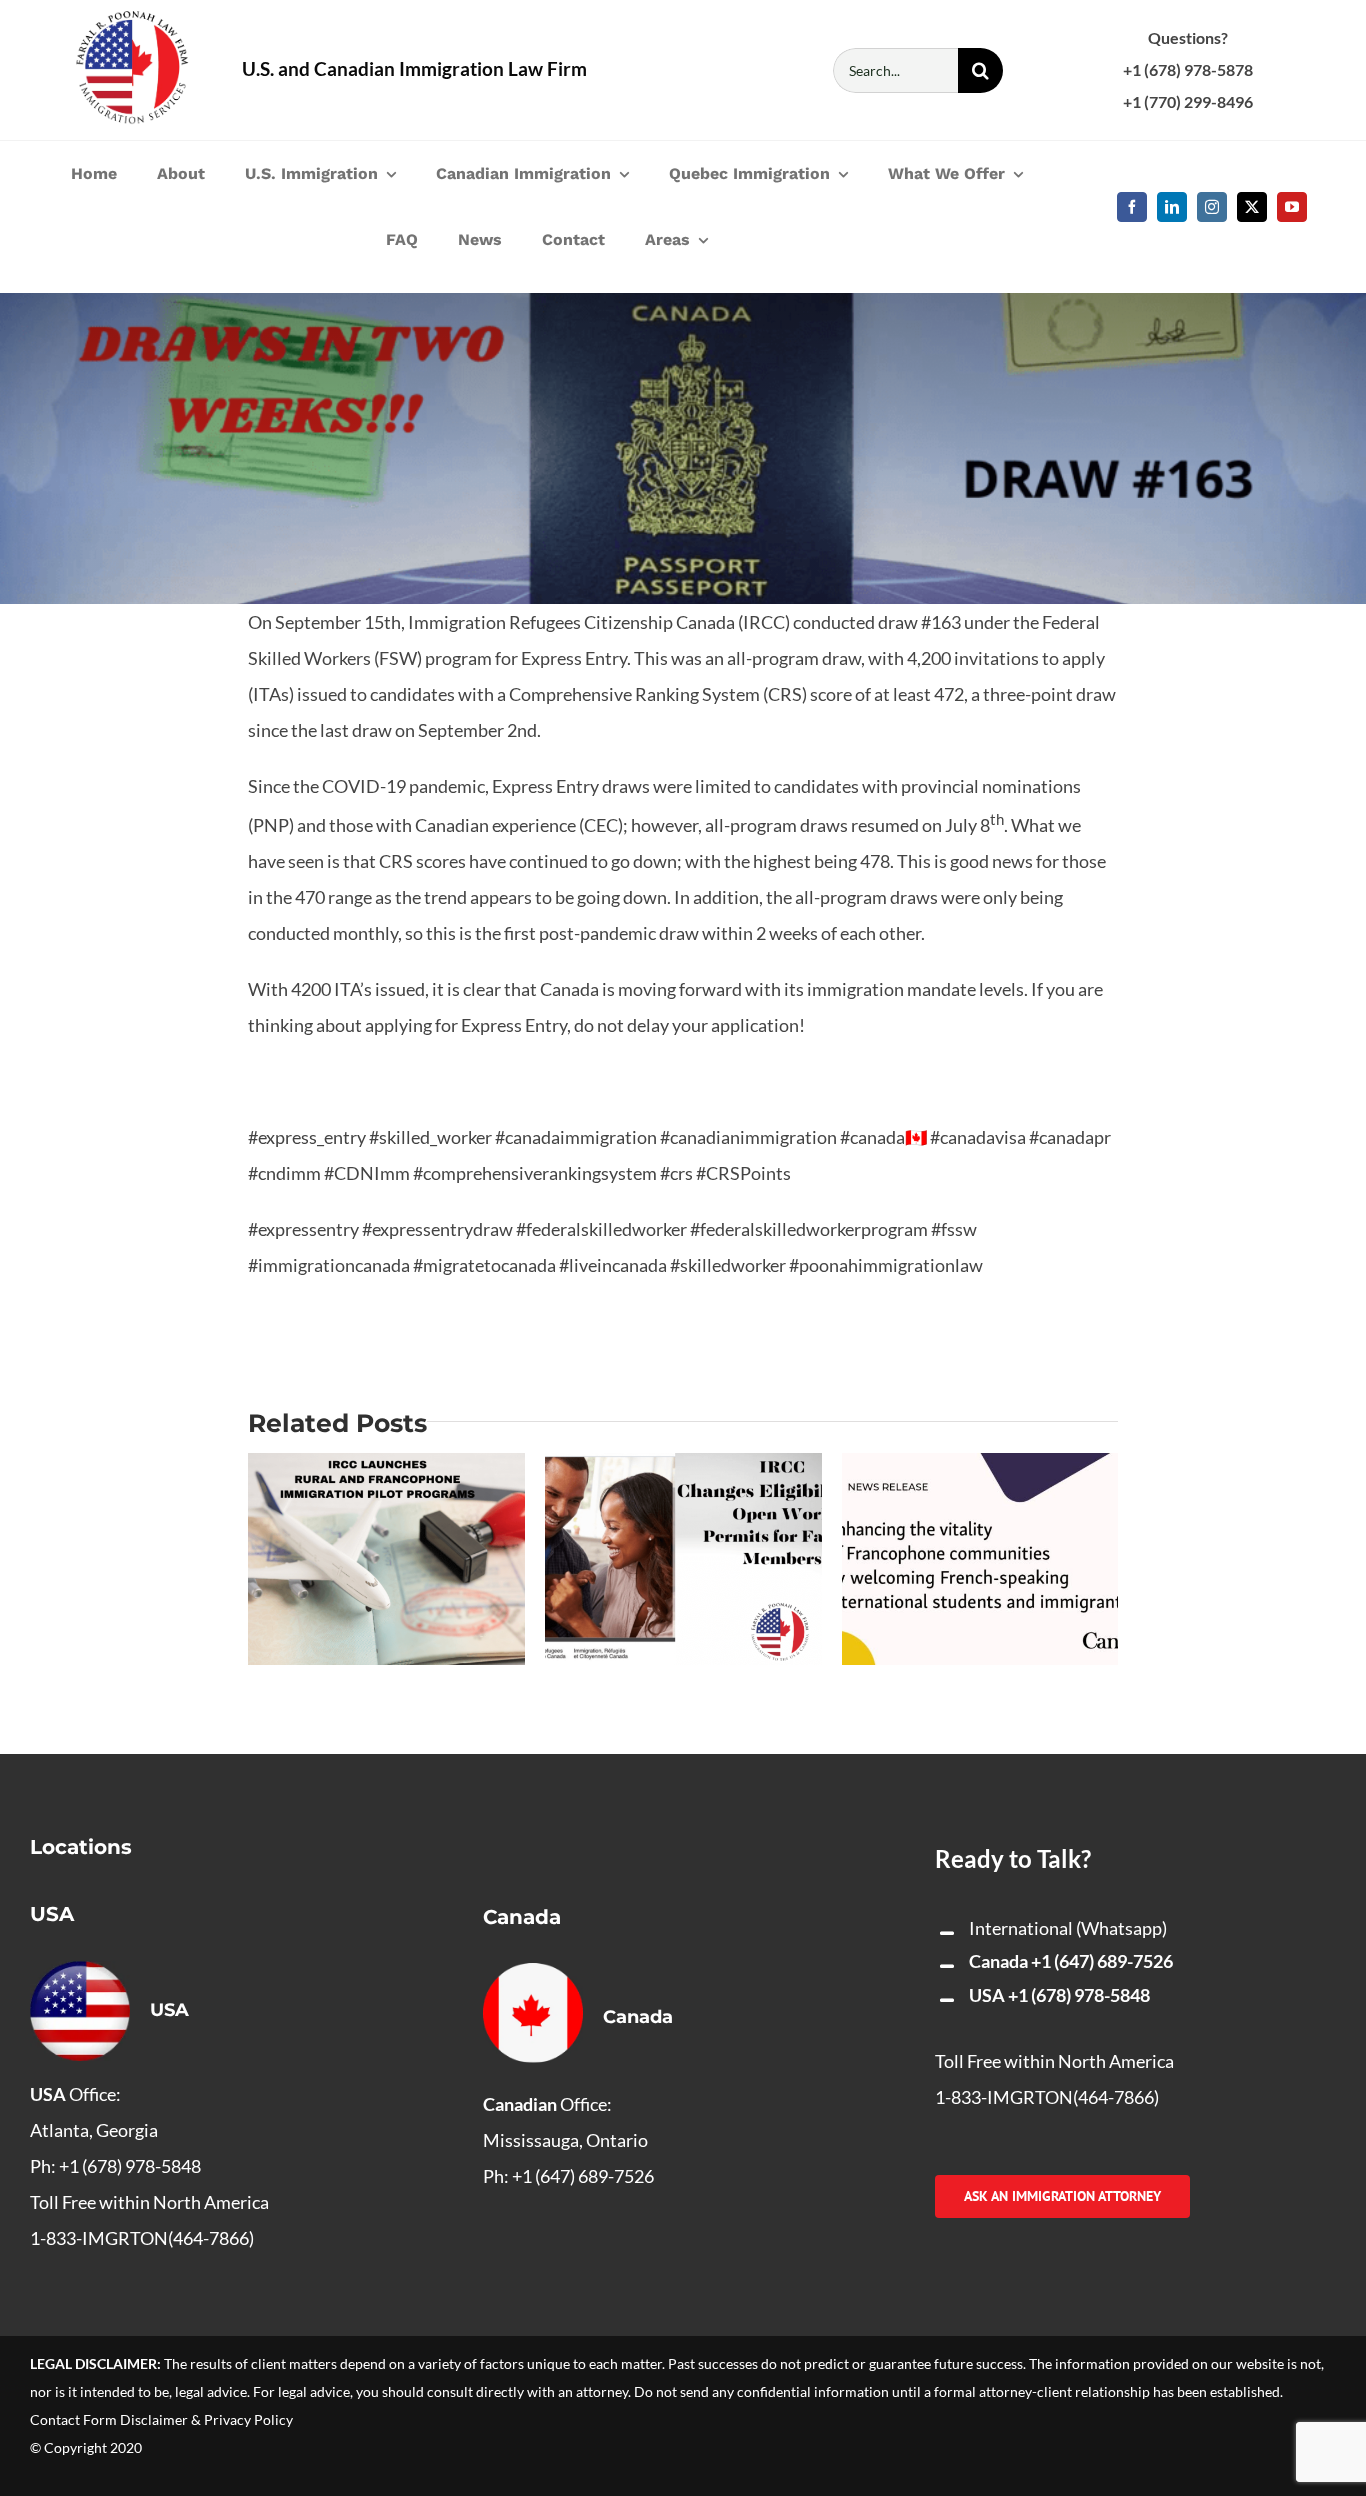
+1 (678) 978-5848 (1079, 1995)
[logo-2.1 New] (132, 20)
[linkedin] (1172, 207)
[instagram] (1212, 207)
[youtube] (1292, 207)
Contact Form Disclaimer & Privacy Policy (161, 2419)
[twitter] (1252, 207)
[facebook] (1132, 207)
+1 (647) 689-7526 (1102, 1961)
